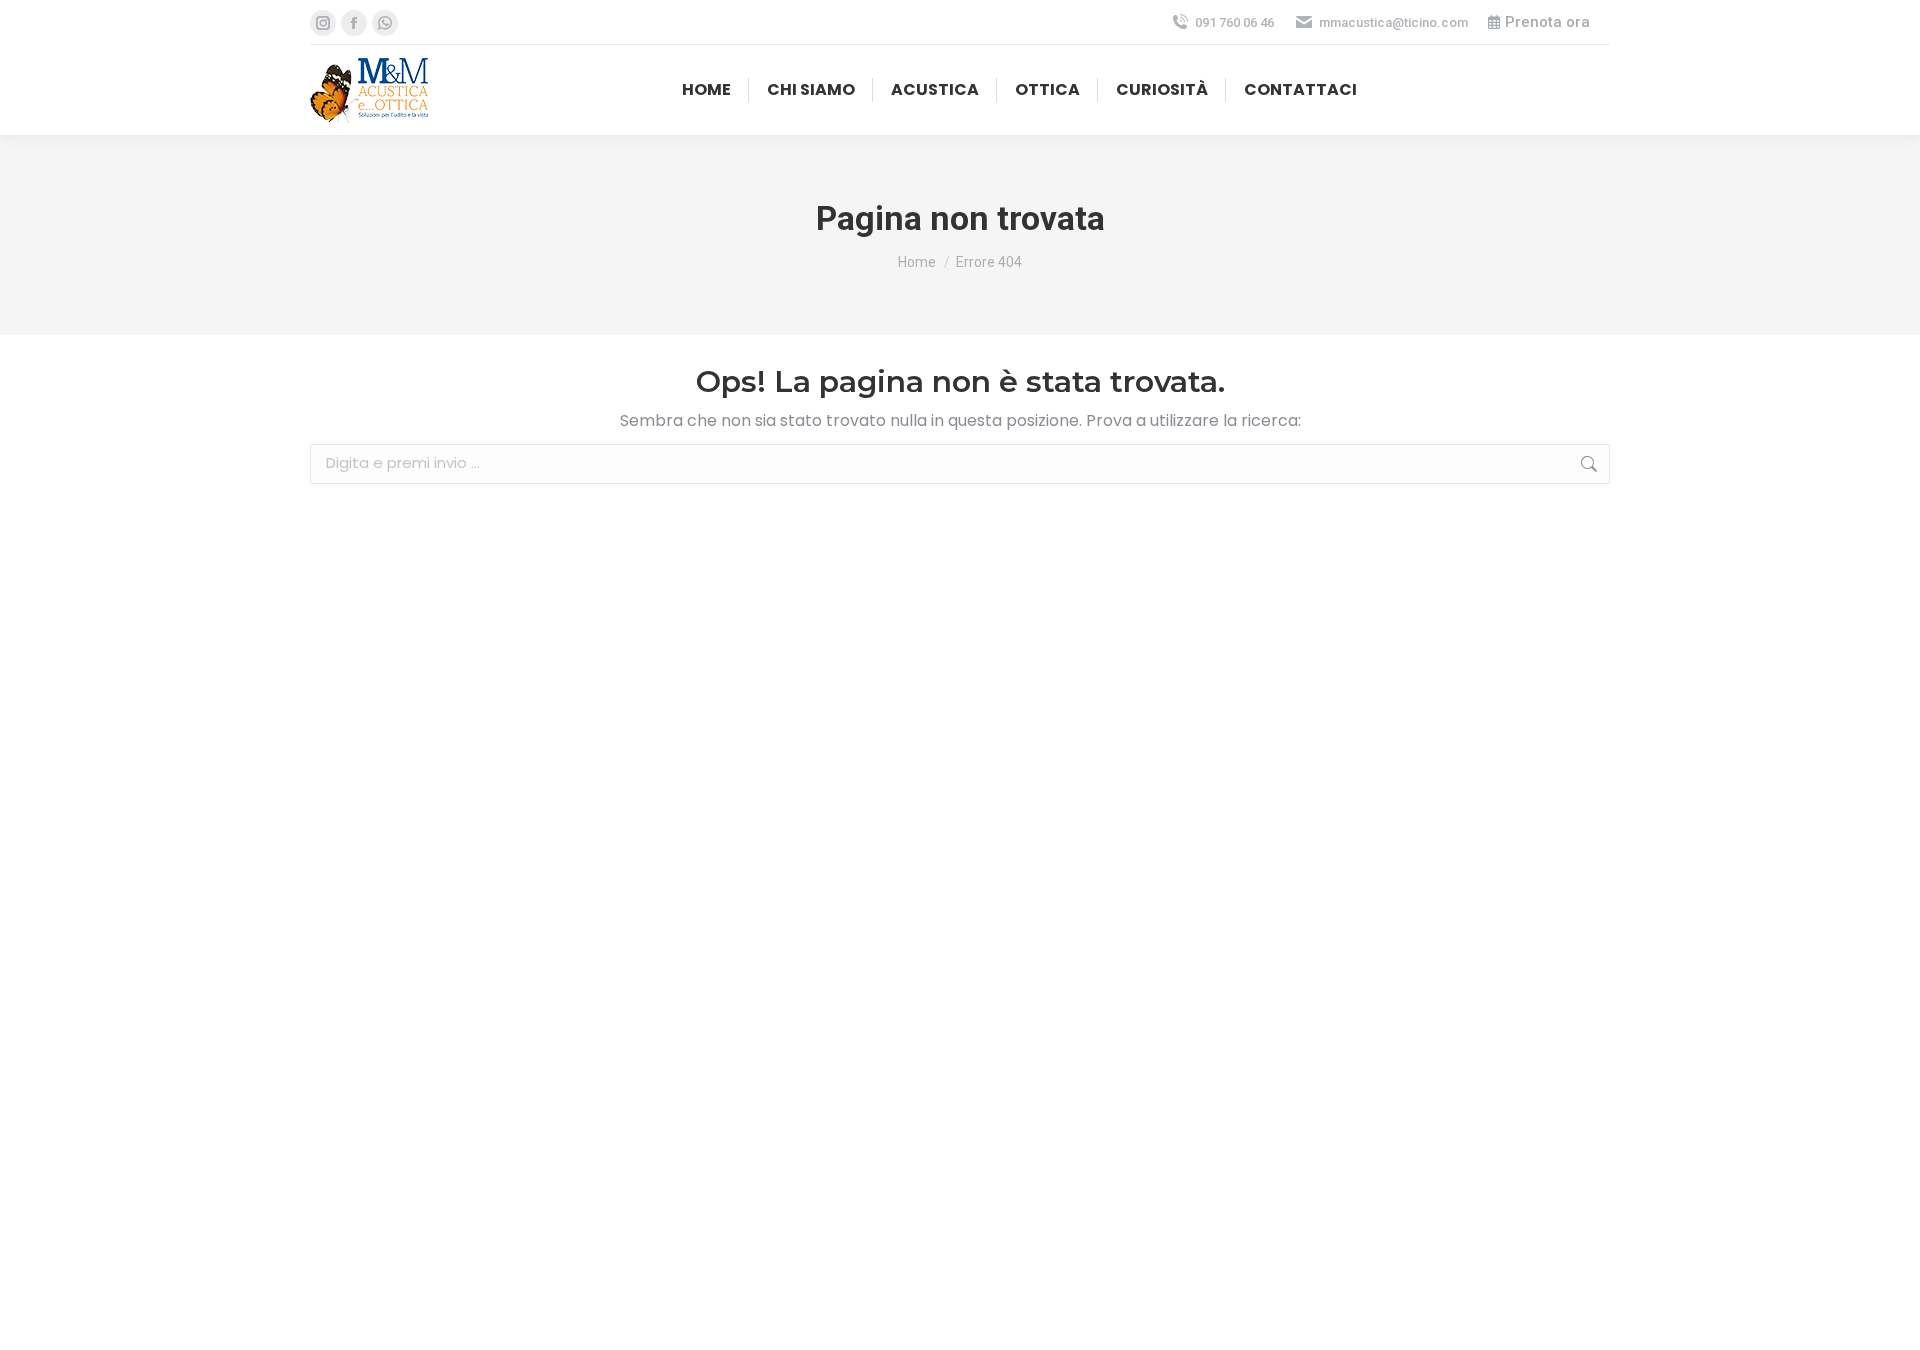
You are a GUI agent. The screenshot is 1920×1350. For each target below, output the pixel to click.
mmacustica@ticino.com (1393, 22)
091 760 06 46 (1234, 22)
